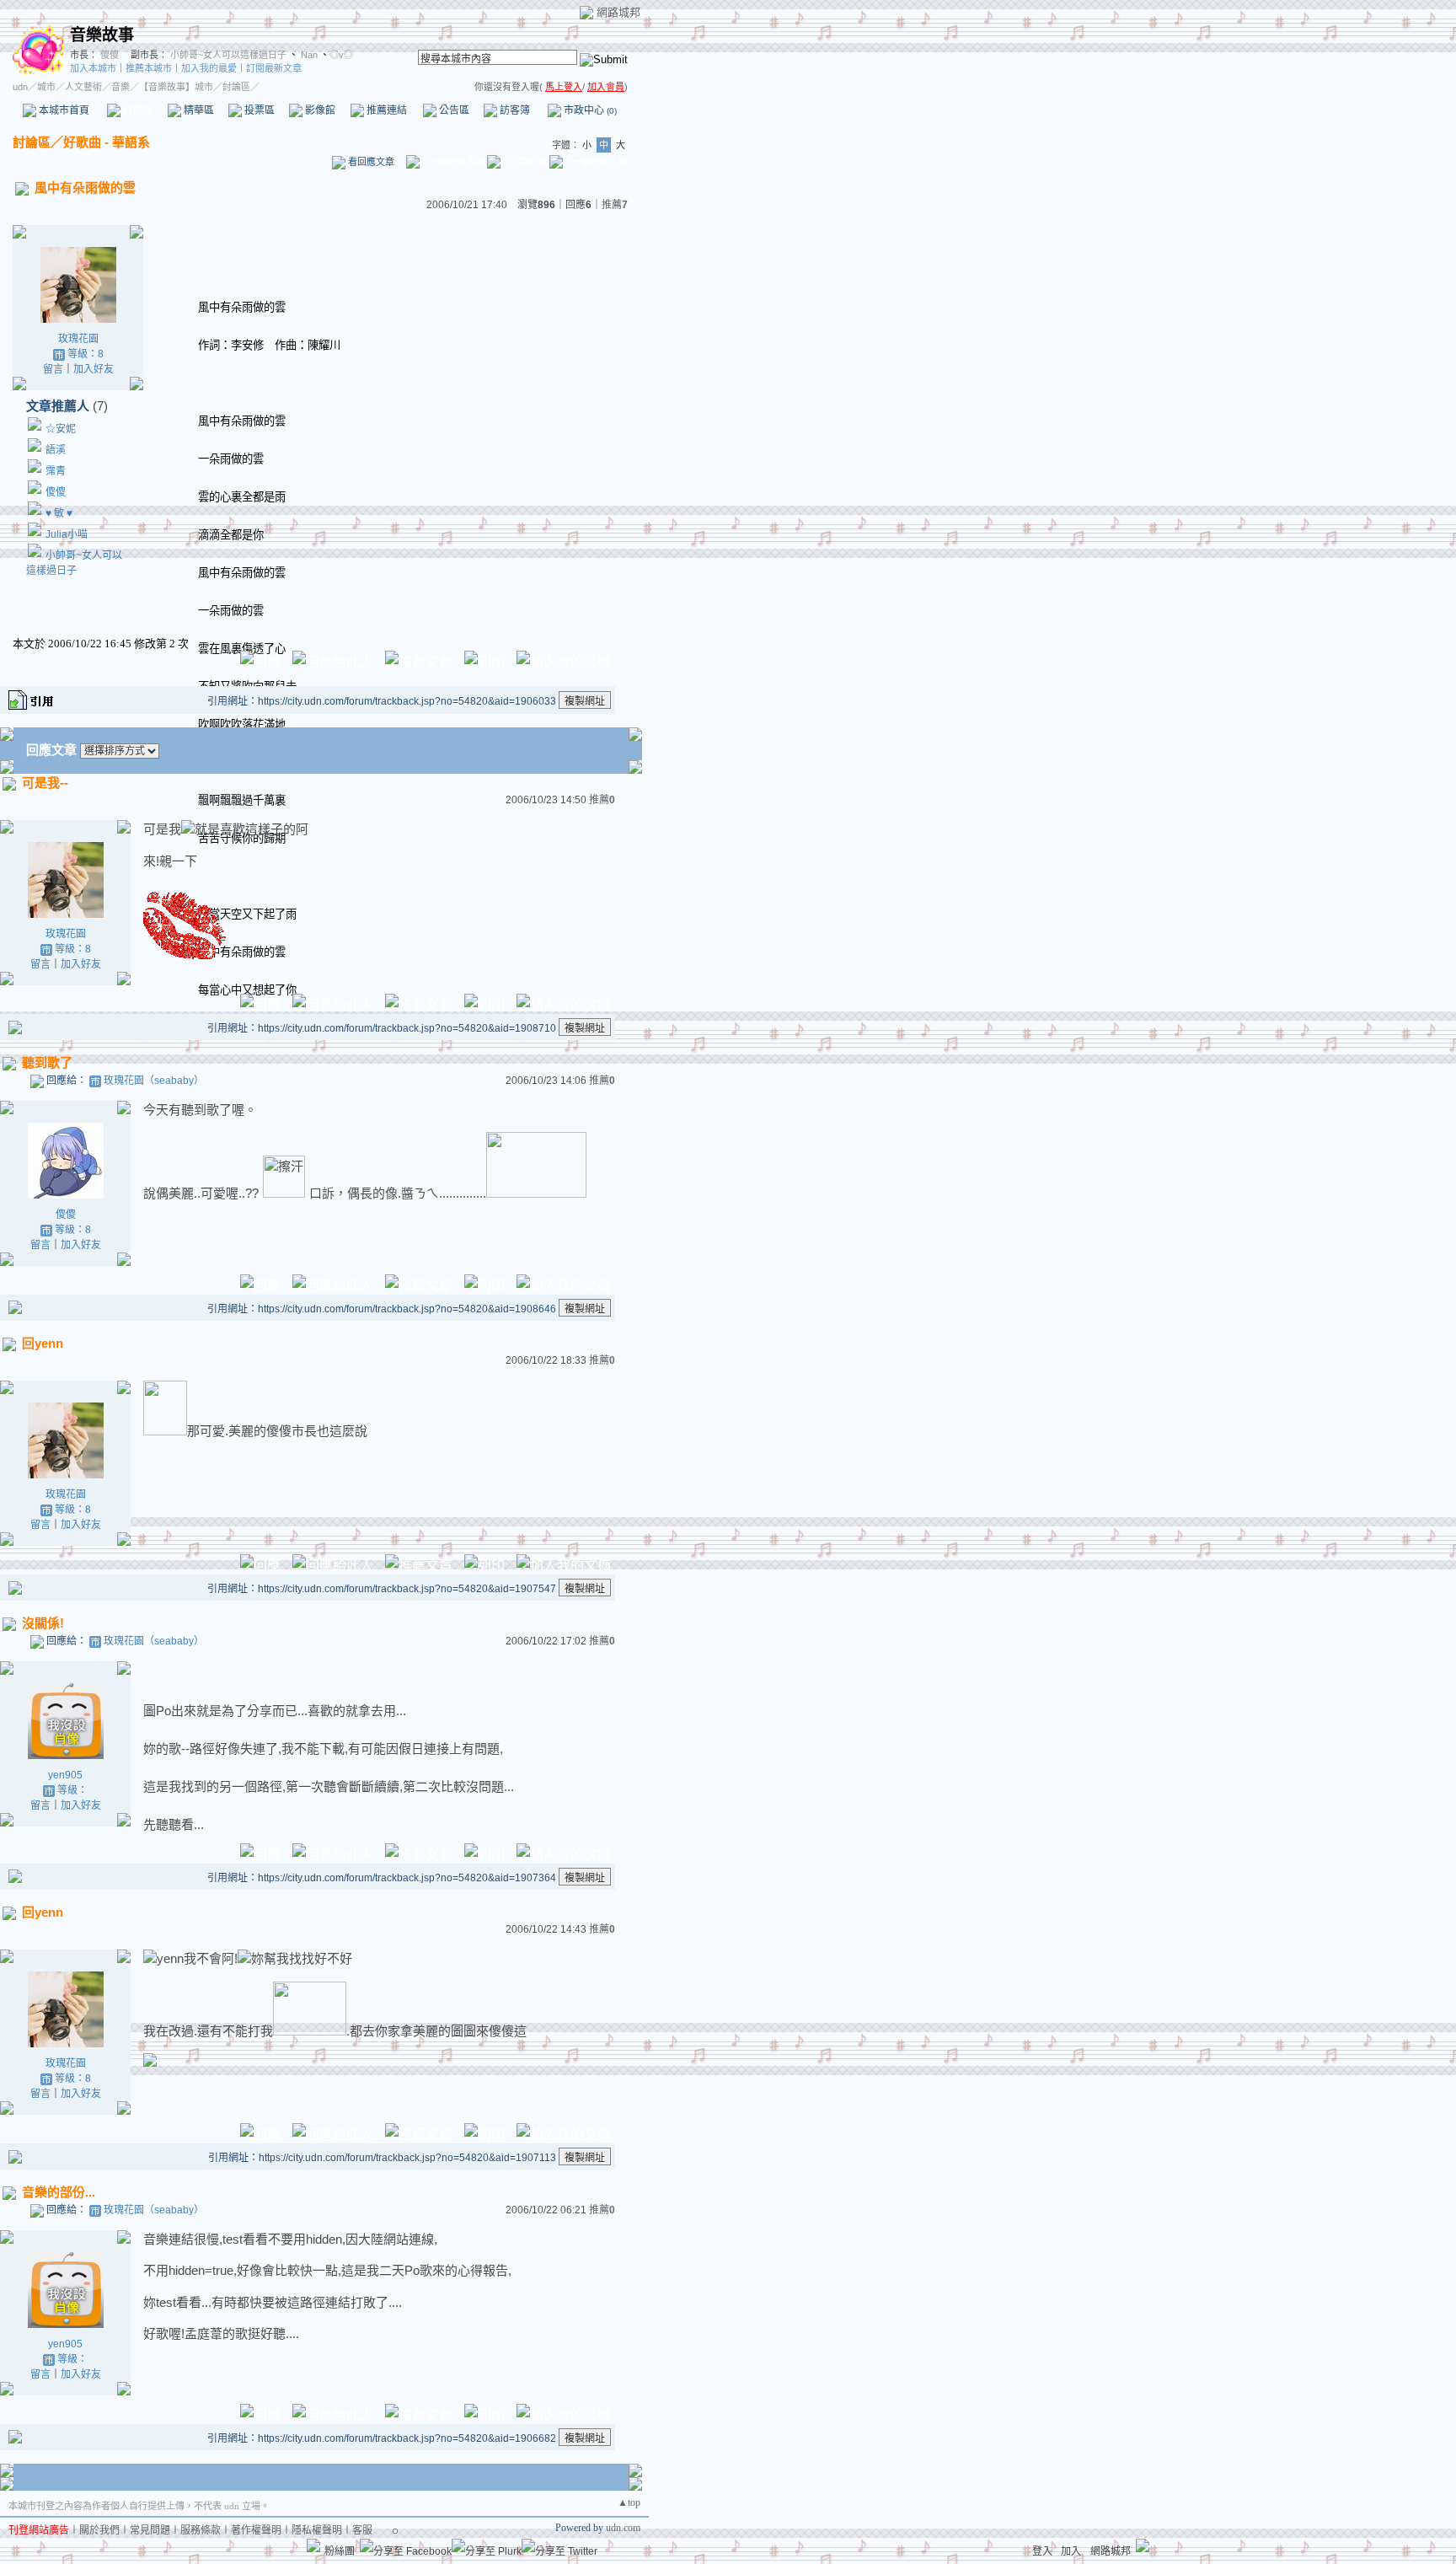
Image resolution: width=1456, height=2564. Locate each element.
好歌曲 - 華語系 (107, 142)
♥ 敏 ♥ (59, 513)
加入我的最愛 (209, 68)
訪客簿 (514, 110)
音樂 (120, 87)
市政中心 (589, 110)
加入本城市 (93, 68)
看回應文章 (370, 162)
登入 (1042, 2551)
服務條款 (201, 2530)
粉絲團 (340, 2551)
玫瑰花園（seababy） (154, 1081)
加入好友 (94, 369)
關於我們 (99, 2530)
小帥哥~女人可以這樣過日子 (228, 55)
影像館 (319, 110)
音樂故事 (102, 35)
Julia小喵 (67, 534)
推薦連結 (385, 110)
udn (20, 87)
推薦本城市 (149, 68)
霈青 (56, 471)
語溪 (56, 450)
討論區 (137, 110)
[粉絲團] (313, 2545)
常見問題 (150, 2530)
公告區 (453, 110)
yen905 (65, 1775)
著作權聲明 (256, 2530)
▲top (629, 2502)
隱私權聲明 (317, 2530)
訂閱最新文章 (274, 68)
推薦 (615, 205)
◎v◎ (341, 55)
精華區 (198, 110)
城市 (46, 87)
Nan (308, 55)
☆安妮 (61, 429)
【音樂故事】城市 (176, 87)
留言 (53, 369)
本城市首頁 (63, 110)
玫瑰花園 (78, 339)
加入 (1071, 2551)
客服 (362, 2530)
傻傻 (108, 55)
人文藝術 (83, 87)
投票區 (258, 110)
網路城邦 (618, 12)
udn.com (623, 2528)
